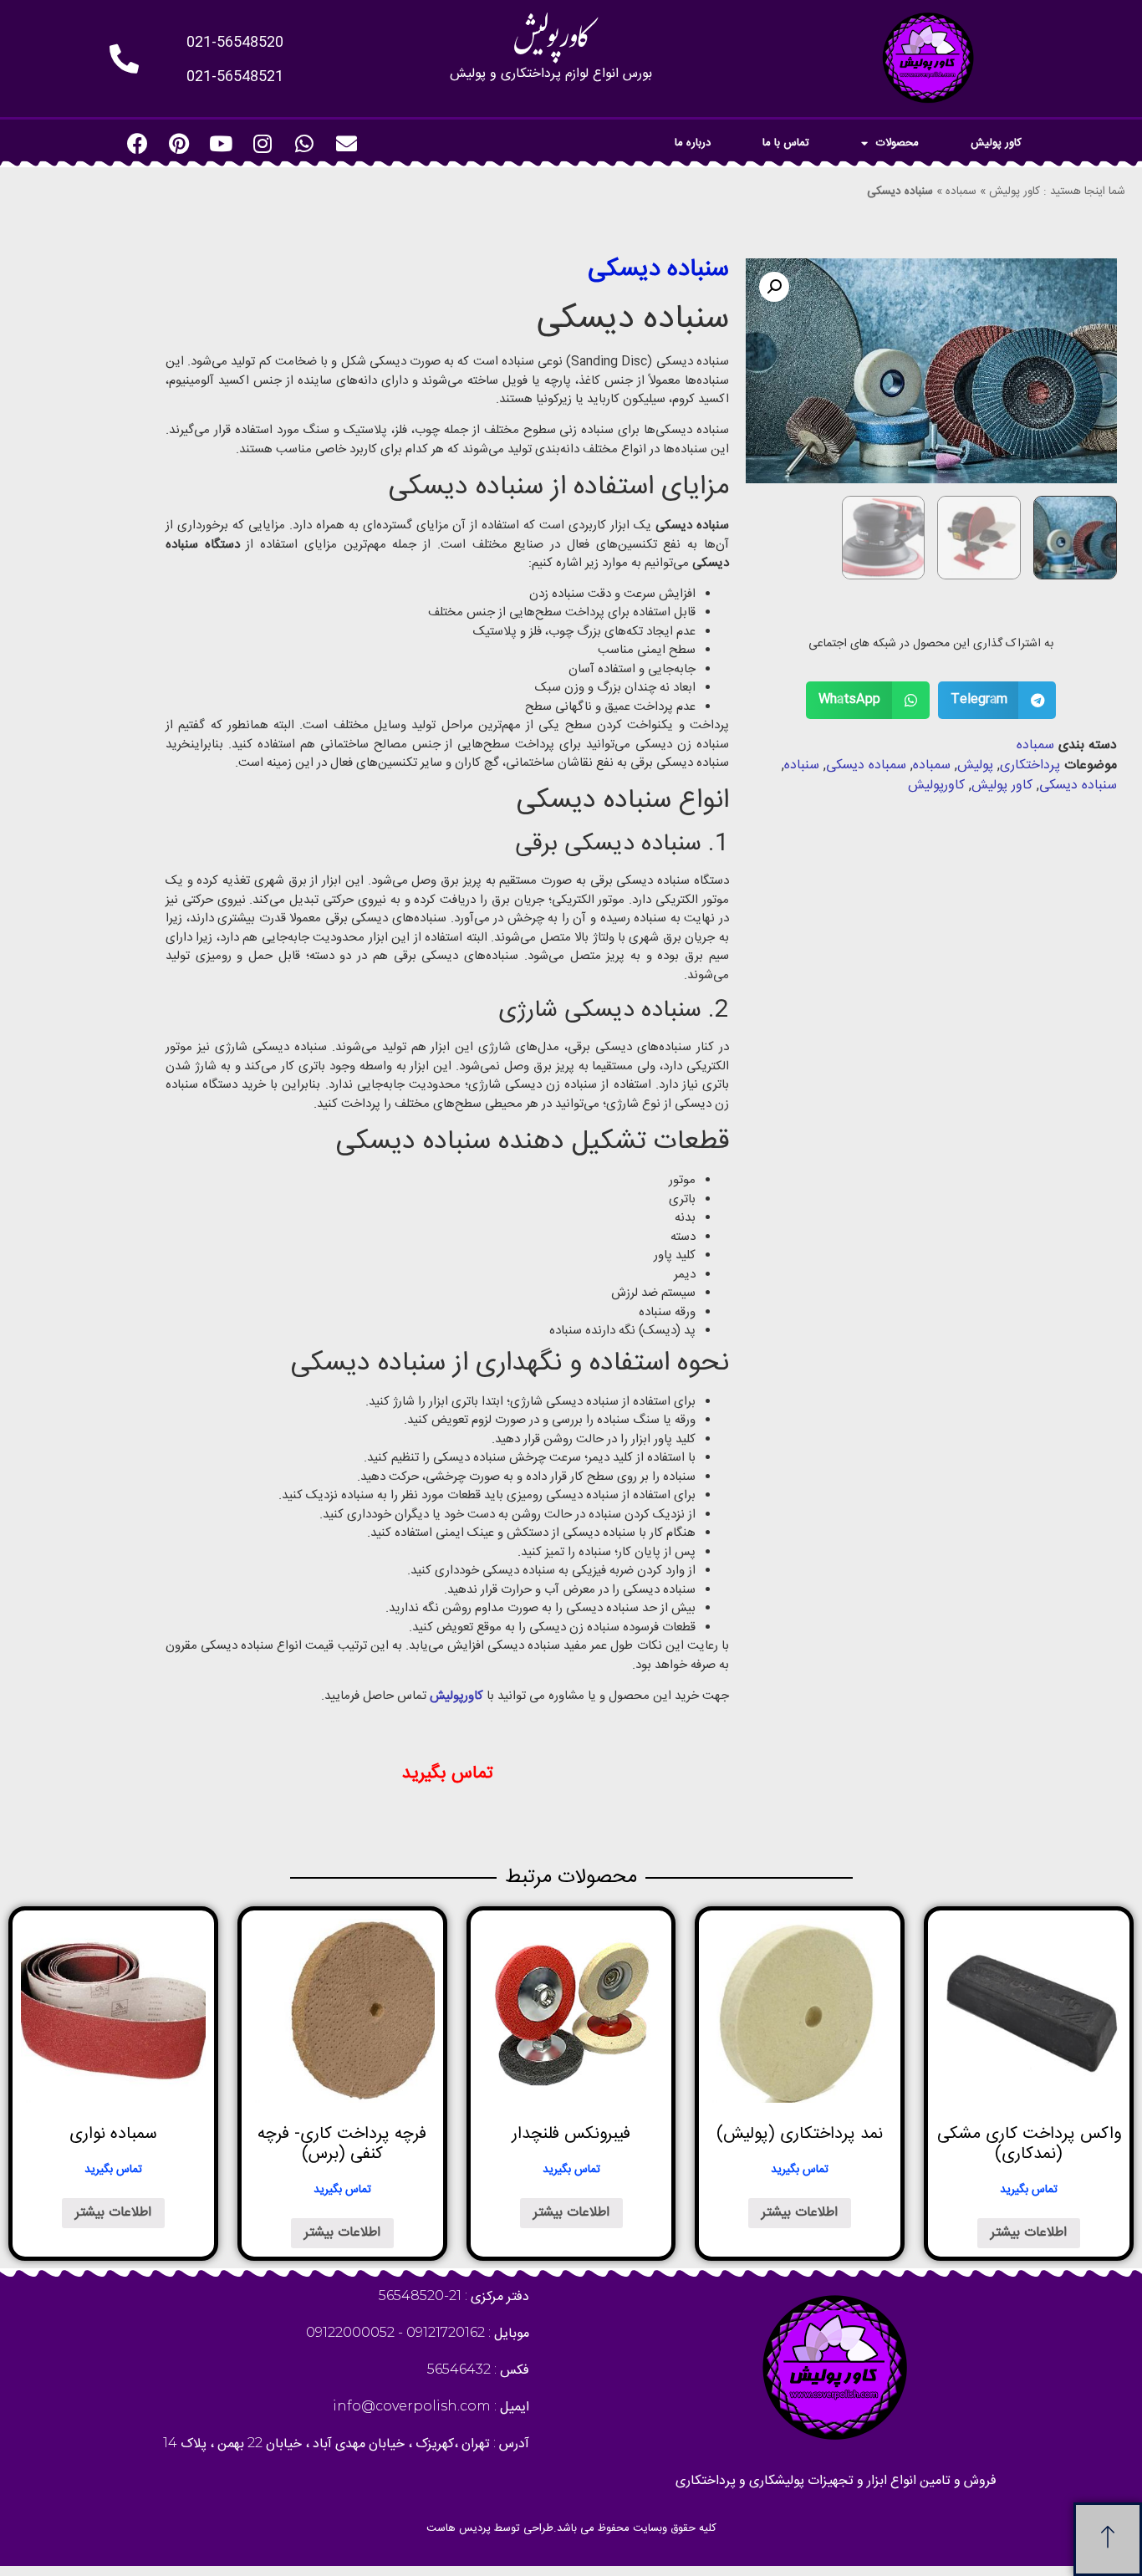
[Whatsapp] (304, 143)
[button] (1108, 2539)
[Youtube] (221, 143)
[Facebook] (137, 143)
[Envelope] (346, 143)
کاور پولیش (996, 143)
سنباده (802, 765)
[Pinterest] (179, 143)
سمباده (961, 191)
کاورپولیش (936, 786)
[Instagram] (263, 143)
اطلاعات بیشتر (1029, 2233)
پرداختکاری (1030, 765)
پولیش (975, 765)
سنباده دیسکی (1078, 786)
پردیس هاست (459, 2528)
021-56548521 (235, 77)
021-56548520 (235, 43)
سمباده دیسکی (866, 765)
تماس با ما (786, 143)
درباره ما (693, 143)
